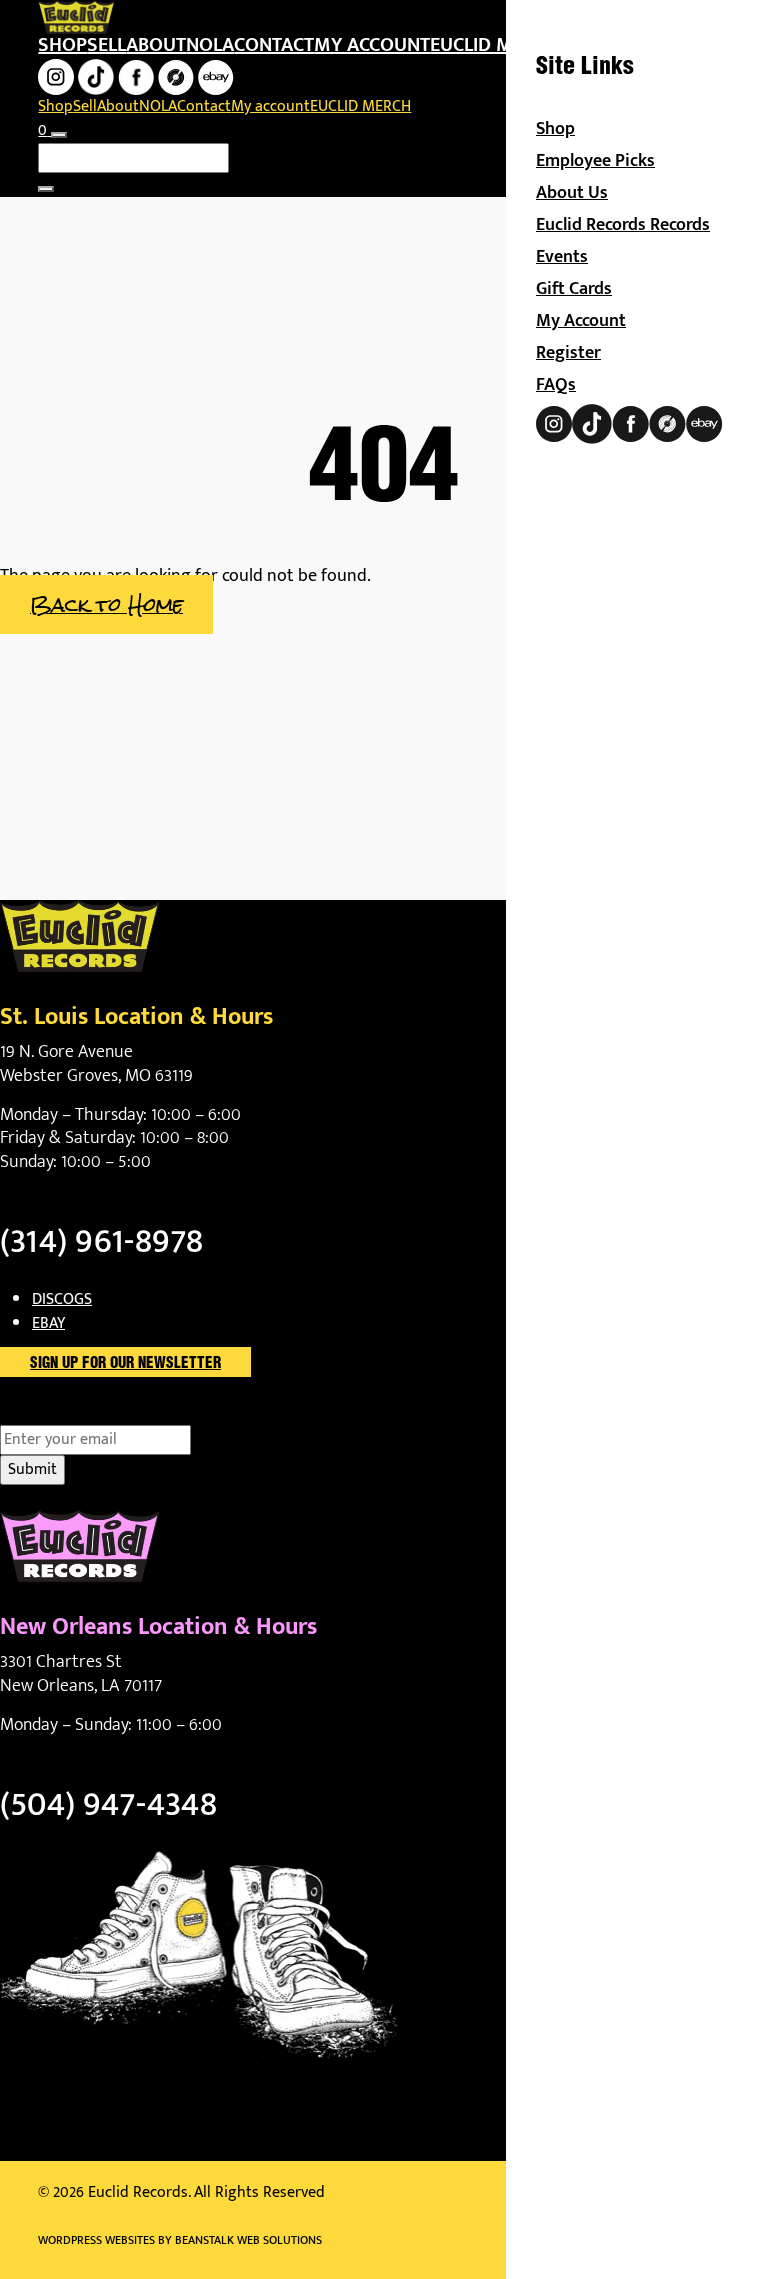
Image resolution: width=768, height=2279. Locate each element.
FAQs (556, 385)
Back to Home (106, 604)
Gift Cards (574, 289)
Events (562, 257)
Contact (274, 45)
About (156, 45)
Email (53, 1413)
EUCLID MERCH (494, 45)
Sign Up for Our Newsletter (125, 1364)
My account (372, 45)
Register (568, 353)
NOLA (210, 45)
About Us (572, 193)
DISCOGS (62, 1299)
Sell (106, 45)
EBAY (48, 1323)
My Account (581, 321)
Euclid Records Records (623, 225)
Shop (62, 45)
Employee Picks (595, 161)
